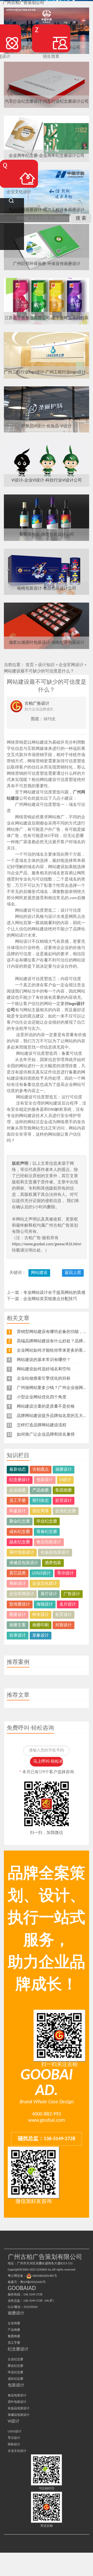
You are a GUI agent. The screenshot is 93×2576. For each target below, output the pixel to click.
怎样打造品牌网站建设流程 (42, 1425)
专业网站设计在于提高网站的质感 (54, 1293)
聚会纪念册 (20, 1521)
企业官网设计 (71, 665)
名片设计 (68, 1604)
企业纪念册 (66, 1511)
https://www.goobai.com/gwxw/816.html (46, 1244)
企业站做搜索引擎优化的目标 (44, 1379)
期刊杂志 (41, 1501)
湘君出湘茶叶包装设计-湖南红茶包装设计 (47, 643)
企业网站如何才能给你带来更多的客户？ (54, 1351)
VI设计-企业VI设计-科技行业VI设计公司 (47, 480)
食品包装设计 (49, 1542)
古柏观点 (41, 1470)
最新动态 (18, 1470)
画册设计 (64, 1470)
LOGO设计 (41, 1573)
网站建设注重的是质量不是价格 (46, 1407)
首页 (30, 665)
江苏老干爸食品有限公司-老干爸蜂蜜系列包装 (47, 318)
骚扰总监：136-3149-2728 (47, 2139)
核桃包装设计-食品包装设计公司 (47, 589)
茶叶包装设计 (22, 1553)
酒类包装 (53, 1563)
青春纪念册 (47, 1532)
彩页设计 (64, 1615)
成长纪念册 (20, 1532)
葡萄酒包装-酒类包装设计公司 (47, 535)
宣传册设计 (20, 1604)
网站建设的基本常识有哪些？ (44, 1360)
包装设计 (45, 1480)
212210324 (30, 2307)
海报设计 (45, 1604)
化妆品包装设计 (55, 1553)
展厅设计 (49, 1594)
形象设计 (41, 1636)
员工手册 (18, 1501)
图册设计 (18, 1615)
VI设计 (65, 1480)
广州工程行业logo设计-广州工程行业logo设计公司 (47, 372)
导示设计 (65, 1573)
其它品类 (18, 1573)
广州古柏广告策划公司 (24, 3)
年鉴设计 (18, 1511)
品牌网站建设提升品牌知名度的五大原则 (54, 1416)
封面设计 (64, 1625)
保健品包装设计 (24, 1563)
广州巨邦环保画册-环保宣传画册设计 (47, 264)
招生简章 (41, 1511)
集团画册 (64, 1490)
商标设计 (18, 1584)
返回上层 (73, 1273)
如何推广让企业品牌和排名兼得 (46, 1435)
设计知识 (46, 665)
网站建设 (39, 1273)
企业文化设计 (45, 1584)
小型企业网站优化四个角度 (42, 1397)
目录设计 (18, 1636)
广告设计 (72, 1594)
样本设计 (41, 1615)
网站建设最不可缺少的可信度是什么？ (39, 671)
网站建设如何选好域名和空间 (44, 1369)
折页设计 (64, 1501)
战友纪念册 (20, 1542)
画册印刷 (41, 1625)
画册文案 (18, 1625)
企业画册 (18, 1490)
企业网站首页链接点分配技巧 (50, 1299)
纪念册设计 (20, 1480)
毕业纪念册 (47, 1521)
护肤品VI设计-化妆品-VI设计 (47, 426)
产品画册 (41, 1490)
